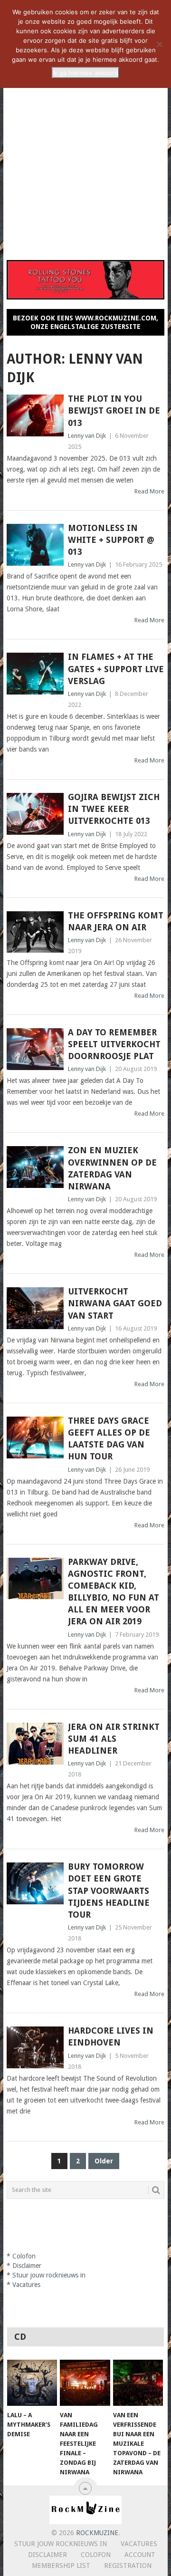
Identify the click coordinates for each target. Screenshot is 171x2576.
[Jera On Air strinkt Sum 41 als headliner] (35, 1744)
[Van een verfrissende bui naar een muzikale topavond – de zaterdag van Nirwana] (138, 2383)
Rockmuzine (97, 2533)
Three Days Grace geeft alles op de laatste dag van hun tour (109, 1439)
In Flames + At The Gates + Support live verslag (116, 669)
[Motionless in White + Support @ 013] (35, 545)
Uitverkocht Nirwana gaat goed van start (115, 1303)
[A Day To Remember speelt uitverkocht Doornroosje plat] (35, 1049)
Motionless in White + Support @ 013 (111, 540)
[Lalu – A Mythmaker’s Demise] (32, 2383)
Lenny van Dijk (87, 436)
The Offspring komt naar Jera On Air (116, 921)
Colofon (96, 2555)
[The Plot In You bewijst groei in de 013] (35, 415)
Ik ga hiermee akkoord (85, 73)
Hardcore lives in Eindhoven (111, 2036)
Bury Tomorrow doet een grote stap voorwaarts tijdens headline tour (109, 1891)
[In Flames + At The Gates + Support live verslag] (35, 674)
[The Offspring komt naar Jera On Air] (35, 932)
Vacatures (139, 2544)
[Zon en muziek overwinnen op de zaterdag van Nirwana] (35, 1167)
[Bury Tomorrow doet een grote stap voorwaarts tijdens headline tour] (35, 1883)
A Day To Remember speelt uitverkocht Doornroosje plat (114, 1044)
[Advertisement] (85, 158)
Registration (128, 2566)
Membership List (61, 2566)
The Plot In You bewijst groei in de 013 (114, 410)
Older (104, 2161)
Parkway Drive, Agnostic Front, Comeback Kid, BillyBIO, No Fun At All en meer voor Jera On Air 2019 (114, 1592)
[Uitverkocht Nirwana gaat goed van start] (35, 1308)
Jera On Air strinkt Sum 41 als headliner (114, 1739)
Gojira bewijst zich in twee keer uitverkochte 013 (114, 809)
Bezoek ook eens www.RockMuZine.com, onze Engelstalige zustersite (85, 322)
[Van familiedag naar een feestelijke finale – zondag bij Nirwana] (85, 2383)
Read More (149, 491)
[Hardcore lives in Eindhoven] (35, 2047)
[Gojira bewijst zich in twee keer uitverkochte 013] (35, 814)
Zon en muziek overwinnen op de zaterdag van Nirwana (112, 1168)
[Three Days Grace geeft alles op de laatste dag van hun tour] (35, 1438)
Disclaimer (47, 2555)
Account (140, 2555)
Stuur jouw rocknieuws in (61, 2544)
